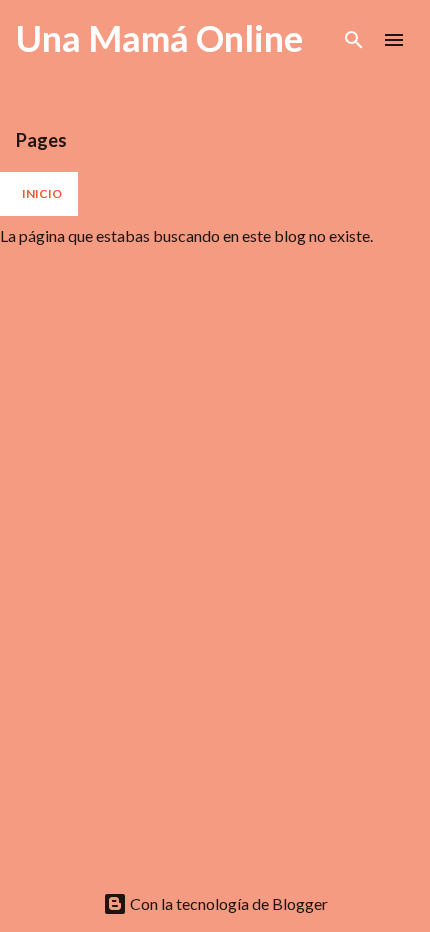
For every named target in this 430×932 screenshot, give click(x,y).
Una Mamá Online (159, 38)
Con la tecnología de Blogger (227, 903)
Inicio (42, 193)
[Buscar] (354, 40)
